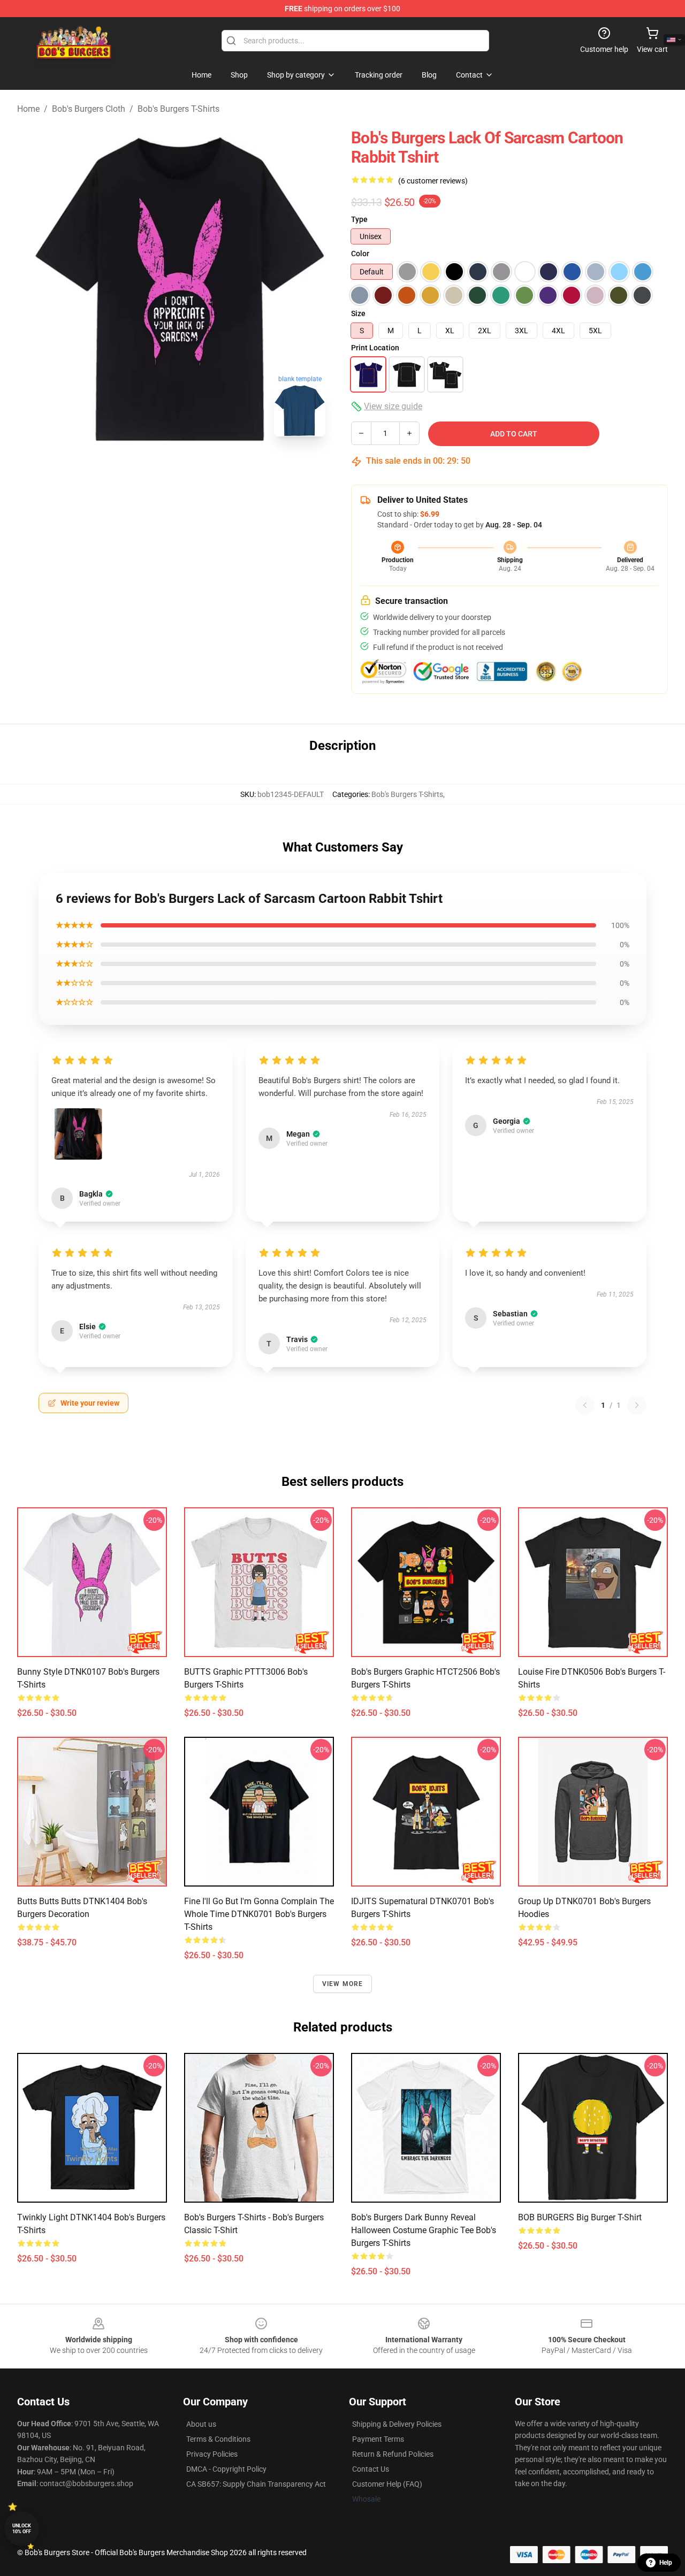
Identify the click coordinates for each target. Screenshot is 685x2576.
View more (343, 1984)
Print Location (375, 348)
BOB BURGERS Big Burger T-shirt (580, 2217)
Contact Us (371, 2469)
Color (360, 254)
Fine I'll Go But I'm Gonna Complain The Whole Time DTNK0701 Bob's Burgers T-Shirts (259, 1914)
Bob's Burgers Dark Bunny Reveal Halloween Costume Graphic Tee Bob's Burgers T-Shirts (424, 2230)
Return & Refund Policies (393, 2454)
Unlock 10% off (22, 2529)
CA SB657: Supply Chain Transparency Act (256, 2484)
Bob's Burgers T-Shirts (178, 109)
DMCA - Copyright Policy (226, 2469)
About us (201, 2424)
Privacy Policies (212, 2454)
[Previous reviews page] (585, 1405)
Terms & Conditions (218, 2439)
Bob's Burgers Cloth (89, 109)
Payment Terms (378, 2439)
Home (28, 109)
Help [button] (666, 2563)
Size (358, 313)
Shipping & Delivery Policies (397, 2424)
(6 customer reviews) (433, 181)
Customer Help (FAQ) (387, 2484)
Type (359, 219)
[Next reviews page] (637, 1405)
